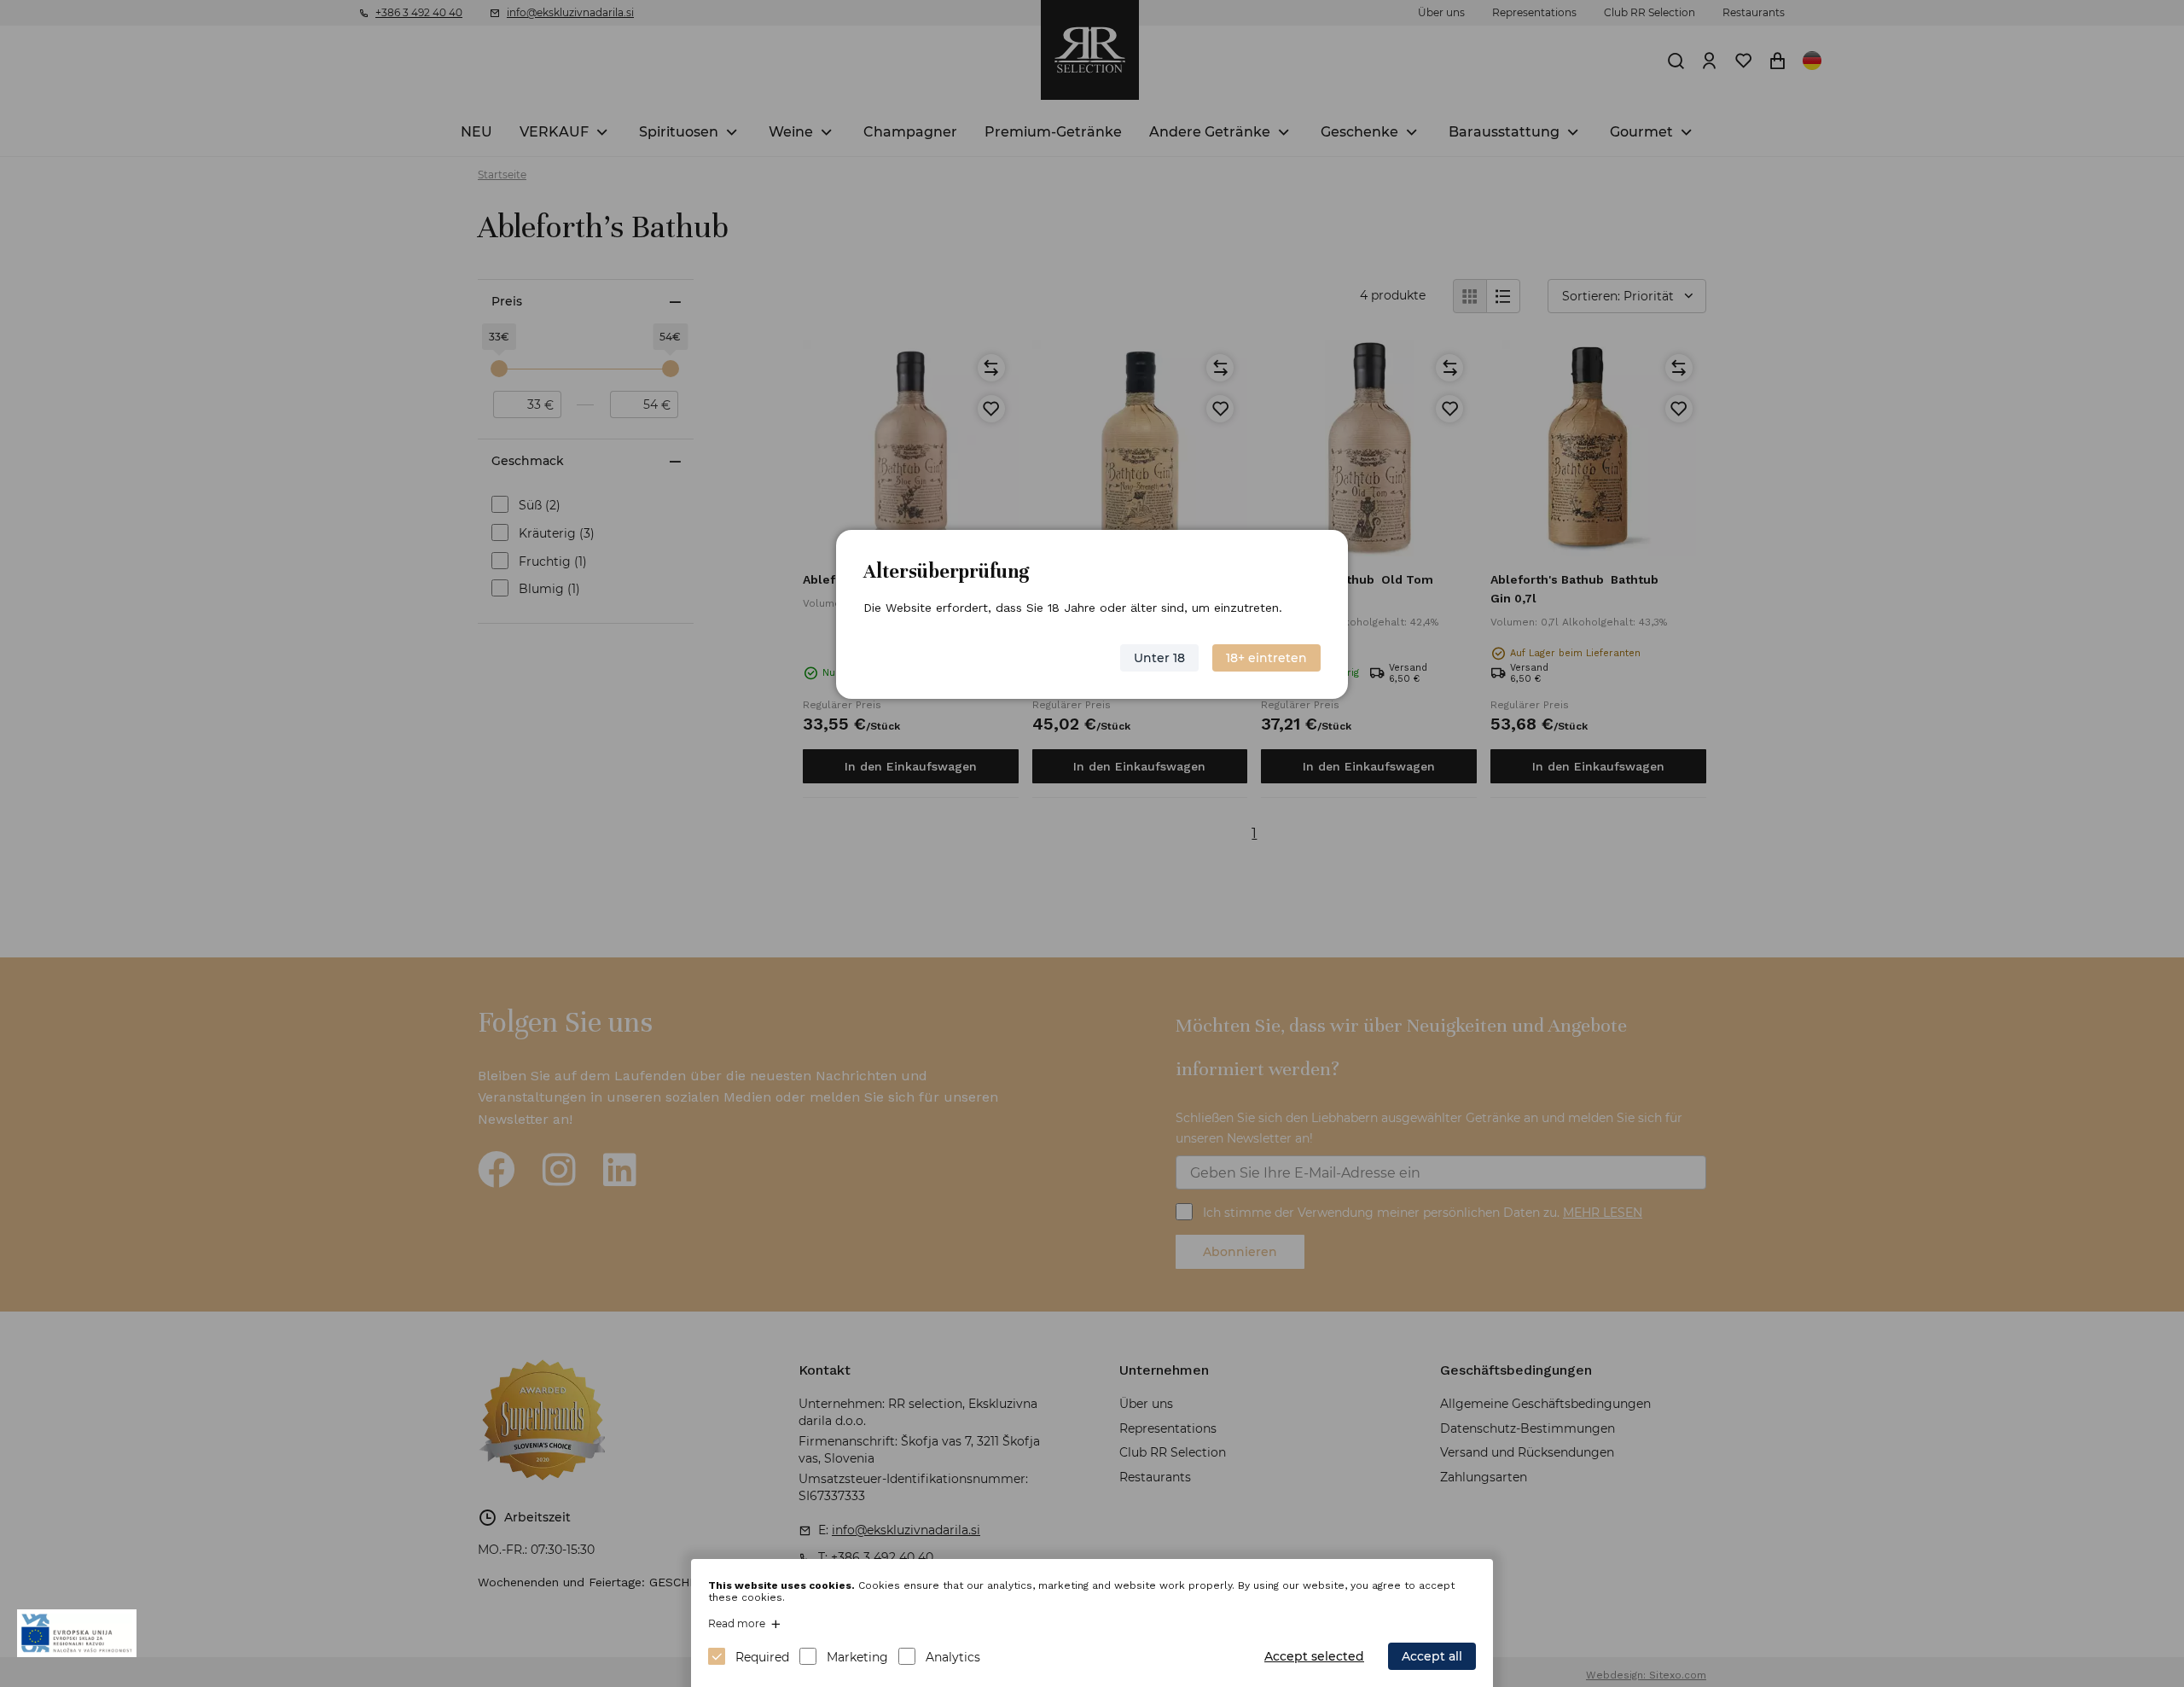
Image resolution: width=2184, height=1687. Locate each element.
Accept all (1432, 1656)
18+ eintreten (1266, 658)
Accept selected (1314, 1656)
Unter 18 (1159, 658)
